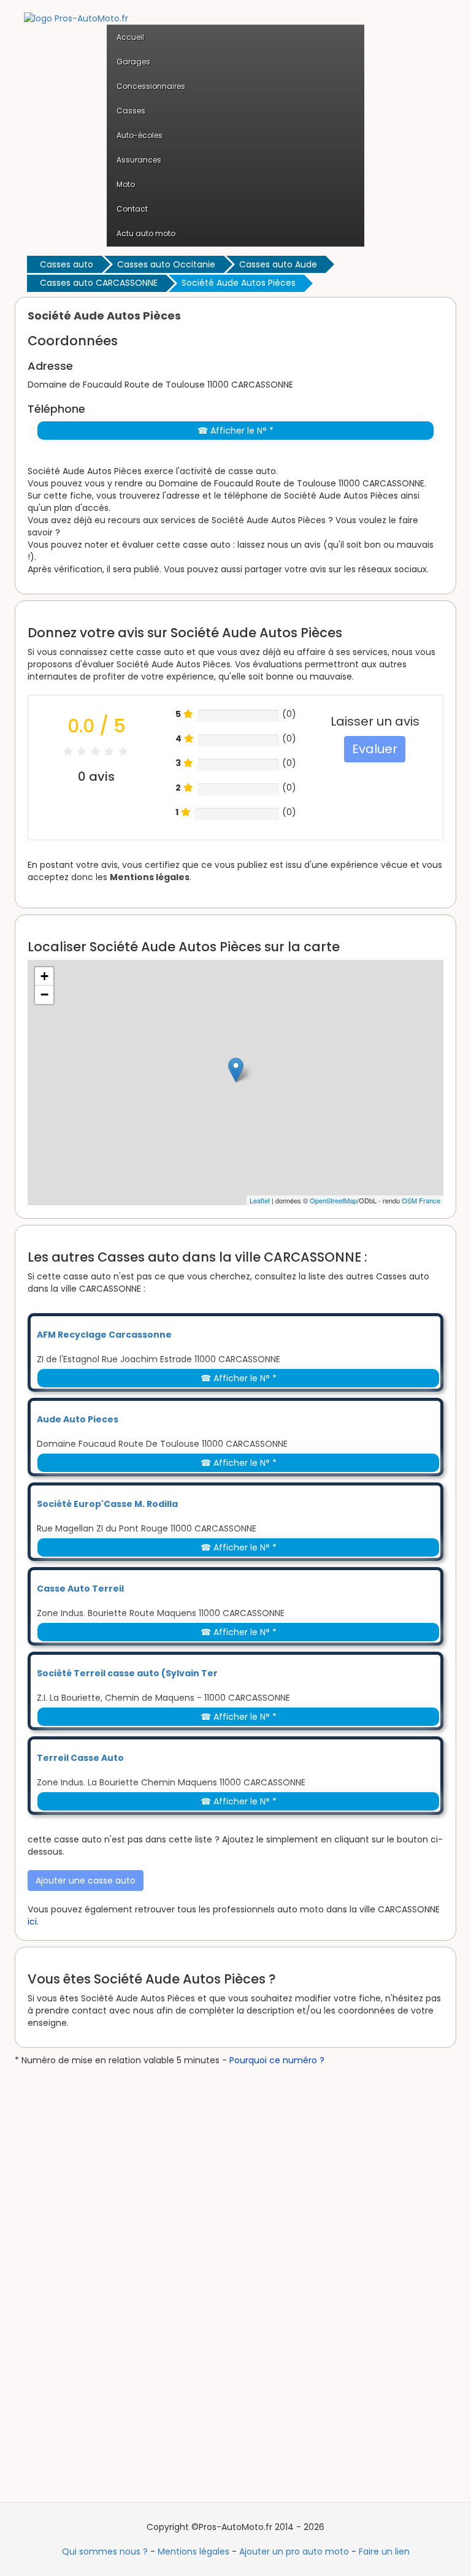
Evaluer (375, 749)
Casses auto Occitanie (166, 264)
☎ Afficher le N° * (235, 431)
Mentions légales (150, 877)
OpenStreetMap (333, 1200)
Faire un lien (384, 2551)
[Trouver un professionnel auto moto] (76, 18)
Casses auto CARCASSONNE (99, 283)
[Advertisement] (107, 2250)
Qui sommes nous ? (105, 2551)
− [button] (44, 995)
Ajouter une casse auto (86, 1880)
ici (32, 1922)
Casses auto (67, 264)
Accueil (130, 37)
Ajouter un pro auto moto (294, 2551)
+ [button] (44, 976)
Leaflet (260, 1200)
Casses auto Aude (278, 264)
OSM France (421, 1200)
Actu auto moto (146, 233)
